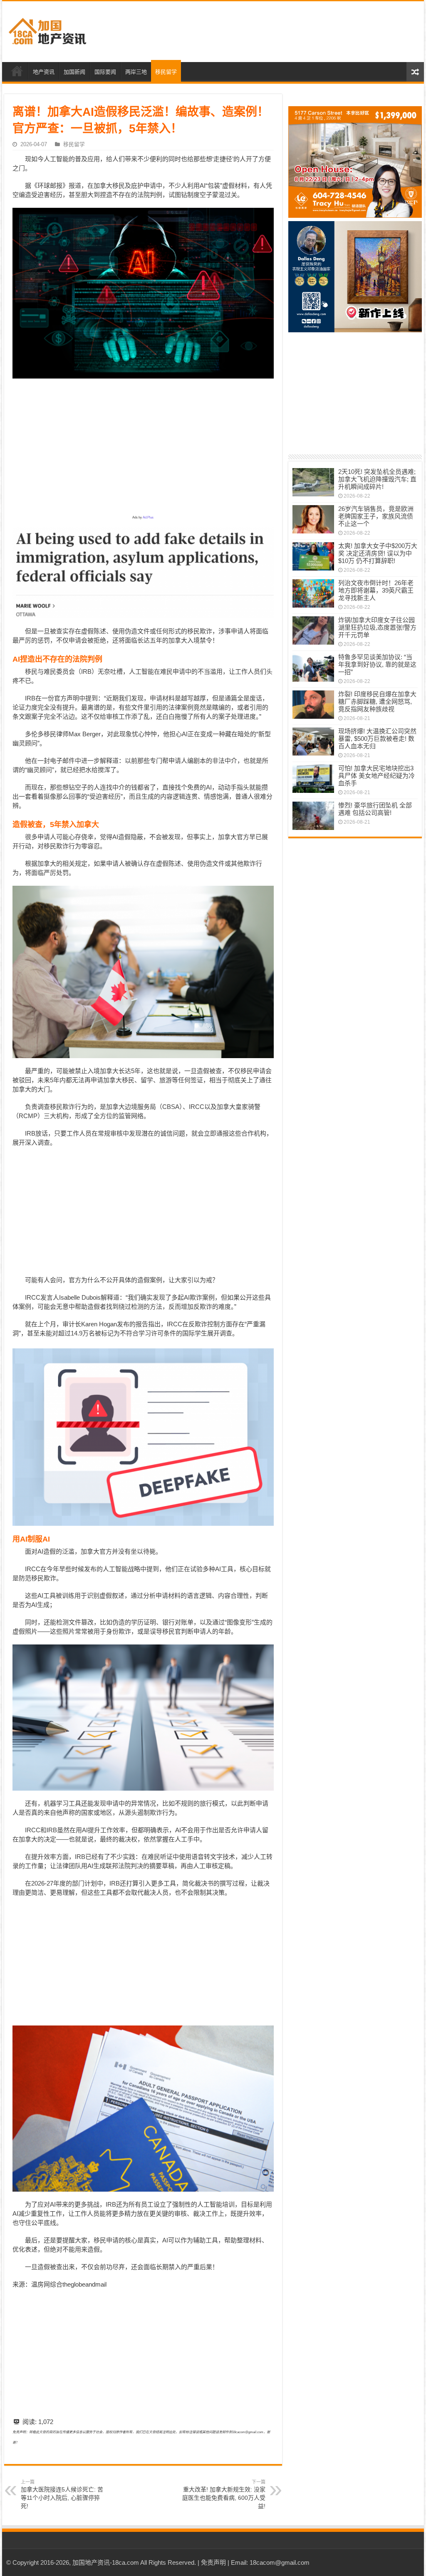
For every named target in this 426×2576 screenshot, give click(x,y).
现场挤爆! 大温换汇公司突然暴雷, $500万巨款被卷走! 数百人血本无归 (377, 739)
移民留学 (166, 72)
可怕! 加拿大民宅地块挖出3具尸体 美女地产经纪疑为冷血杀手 (376, 776)
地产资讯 (44, 72)
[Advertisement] (266, 32)
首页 (17, 71)
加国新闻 (74, 72)
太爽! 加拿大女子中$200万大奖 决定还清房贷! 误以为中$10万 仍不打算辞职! (378, 553)
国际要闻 (105, 72)
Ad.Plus (148, 517)
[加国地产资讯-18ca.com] (48, 30)
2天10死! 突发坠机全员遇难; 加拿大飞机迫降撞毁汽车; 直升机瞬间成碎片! (377, 479)
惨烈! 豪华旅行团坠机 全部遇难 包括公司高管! (375, 809)
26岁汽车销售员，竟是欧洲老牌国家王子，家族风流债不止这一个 (376, 516)
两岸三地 (136, 72)
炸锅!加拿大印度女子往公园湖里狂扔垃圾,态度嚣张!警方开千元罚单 (377, 627)
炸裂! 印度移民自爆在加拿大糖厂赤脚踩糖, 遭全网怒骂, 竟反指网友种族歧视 (377, 701)
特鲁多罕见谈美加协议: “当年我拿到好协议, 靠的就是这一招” (377, 664)
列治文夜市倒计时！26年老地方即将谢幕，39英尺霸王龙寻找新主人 (376, 590)
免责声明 (213, 2562)
